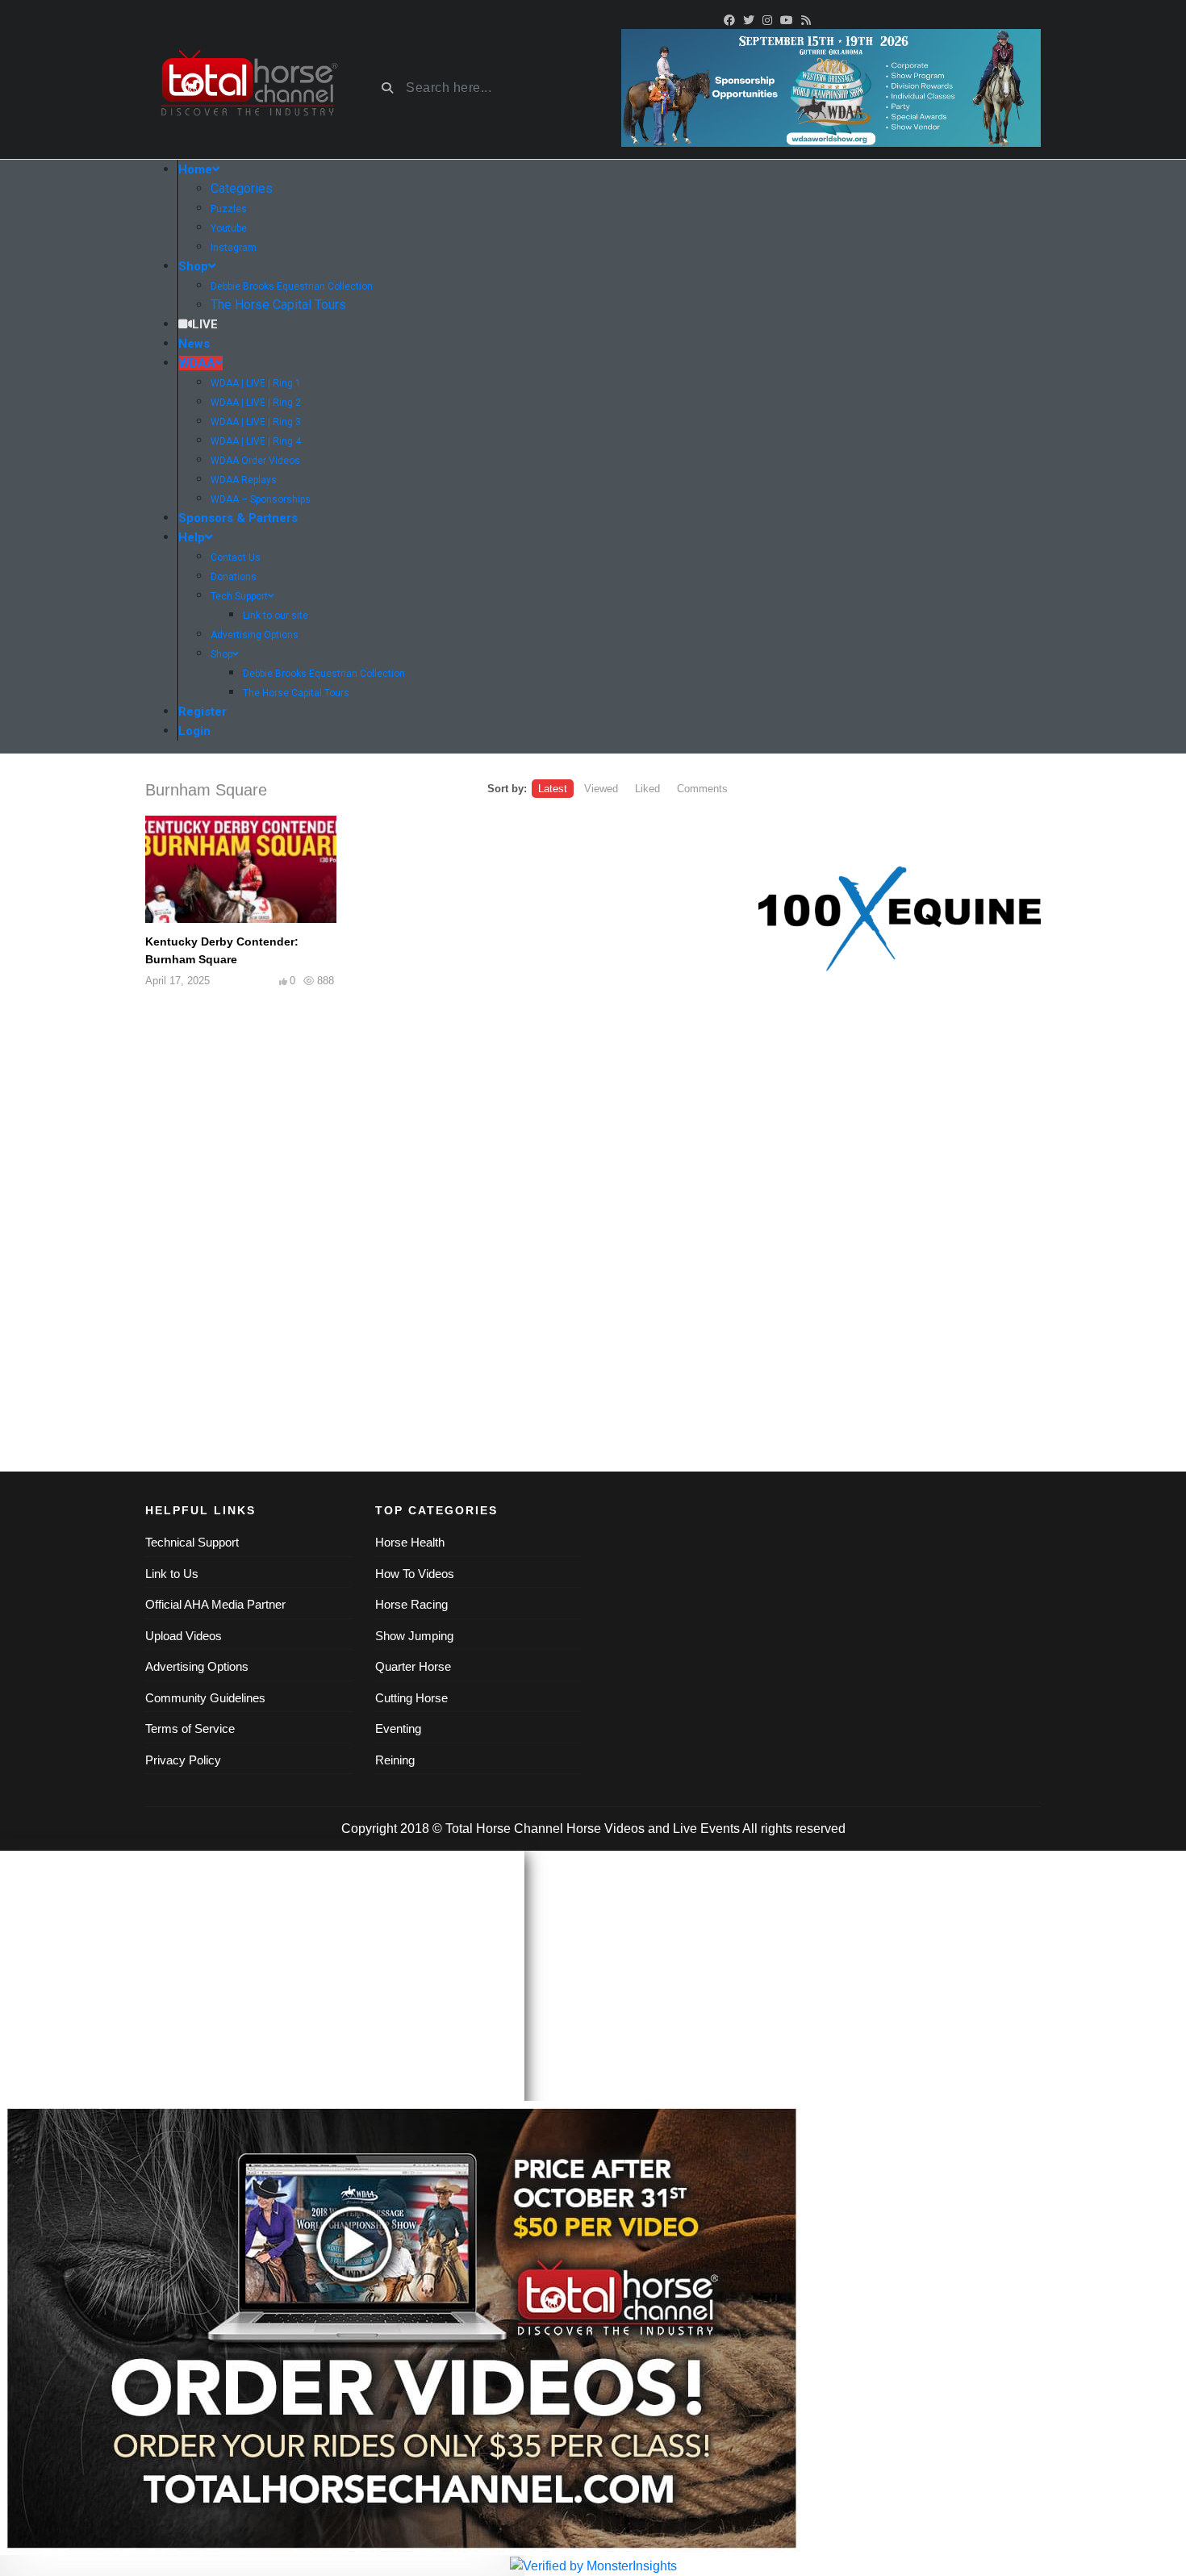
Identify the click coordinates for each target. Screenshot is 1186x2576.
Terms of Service (190, 1728)
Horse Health (410, 1542)
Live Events (706, 1829)
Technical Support (192, 1542)
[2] (900, 919)
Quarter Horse (413, 1666)
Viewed (601, 789)
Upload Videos (184, 1636)
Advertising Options (197, 1666)
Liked (647, 789)
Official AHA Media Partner (215, 1604)
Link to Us (172, 1574)
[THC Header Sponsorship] (831, 87)
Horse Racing (411, 1604)
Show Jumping (414, 1636)
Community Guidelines (205, 1698)
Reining (395, 1760)
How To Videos (415, 1574)
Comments (702, 789)
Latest (553, 789)
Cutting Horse (411, 1698)
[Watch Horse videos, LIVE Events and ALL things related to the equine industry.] (248, 88)
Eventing (398, 1728)
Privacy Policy (183, 1760)
